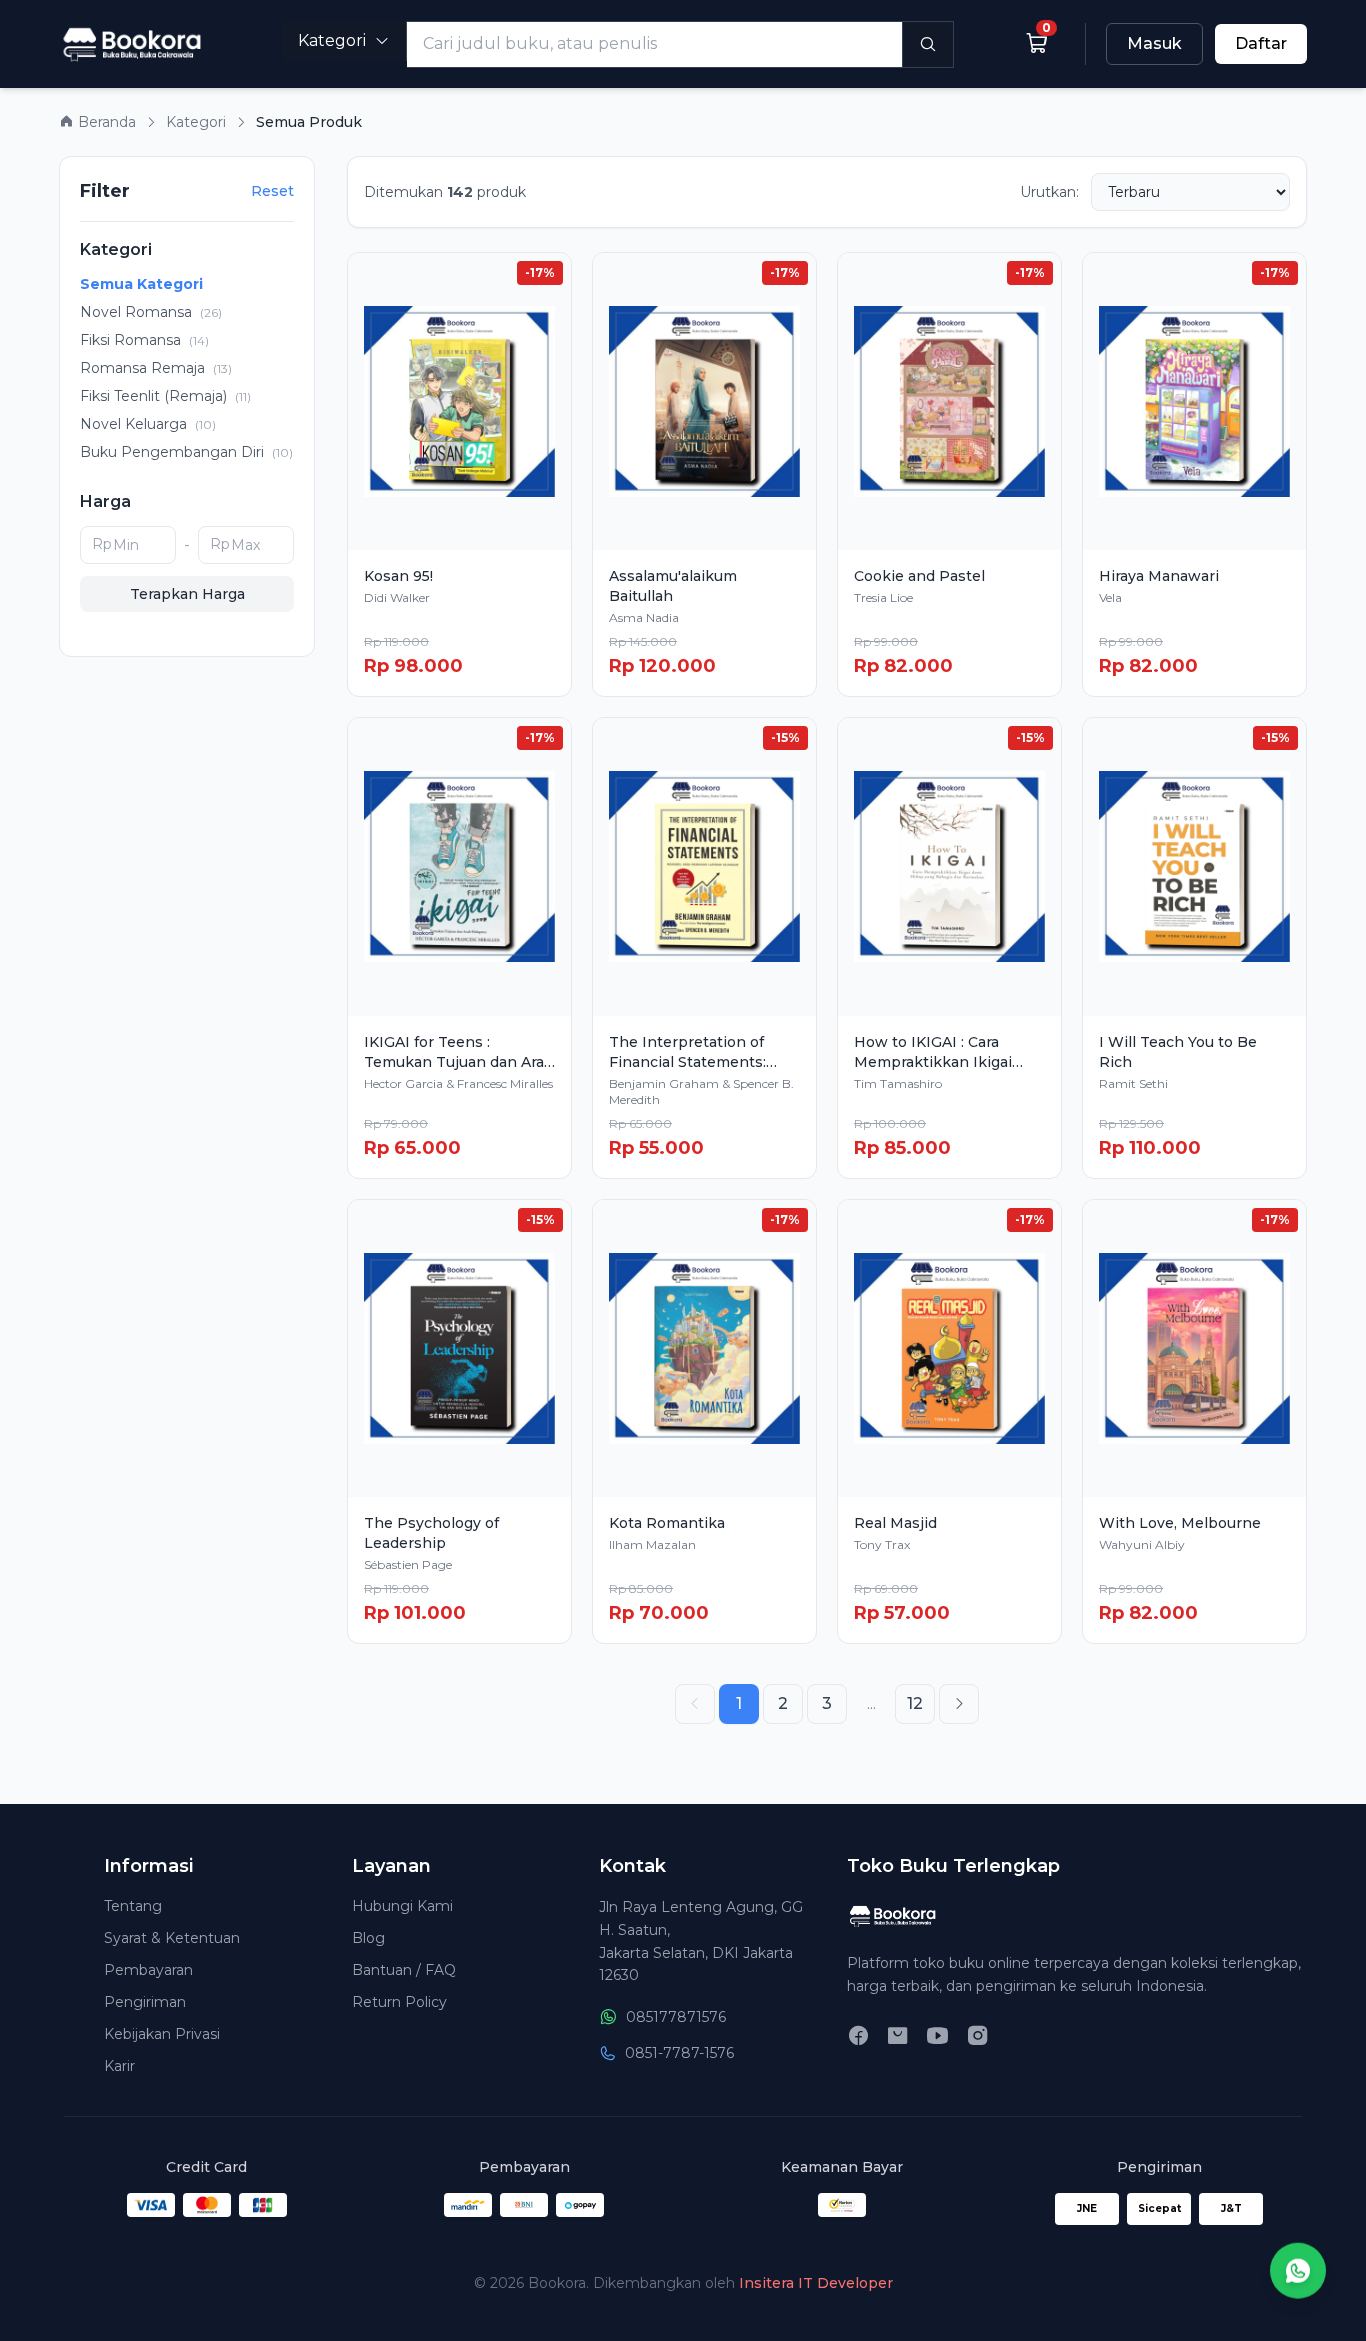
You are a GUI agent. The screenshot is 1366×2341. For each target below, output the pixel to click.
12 (915, 1703)
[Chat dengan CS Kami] (1298, 2269)
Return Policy (399, 2002)
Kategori (332, 40)
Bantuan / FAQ (404, 1970)
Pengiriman (145, 2002)
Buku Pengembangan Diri (186, 452)
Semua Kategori (141, 284)
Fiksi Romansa (144, 340)
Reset (272, 191)
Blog (368, 1938)
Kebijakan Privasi (162, 2034)
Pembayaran (148, 1970)
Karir (119, 2066)
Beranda (105, 122)
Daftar (1261, 43)
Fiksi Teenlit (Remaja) (165, 396)
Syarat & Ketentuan (172, 1938)
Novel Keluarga (148, 424)
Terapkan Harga (187, 594)
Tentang (133, 1906)
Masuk (1154, 43)
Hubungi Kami (402, 1906)
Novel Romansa (151, 312)
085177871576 (676, 2017)
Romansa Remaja (156, 368)
